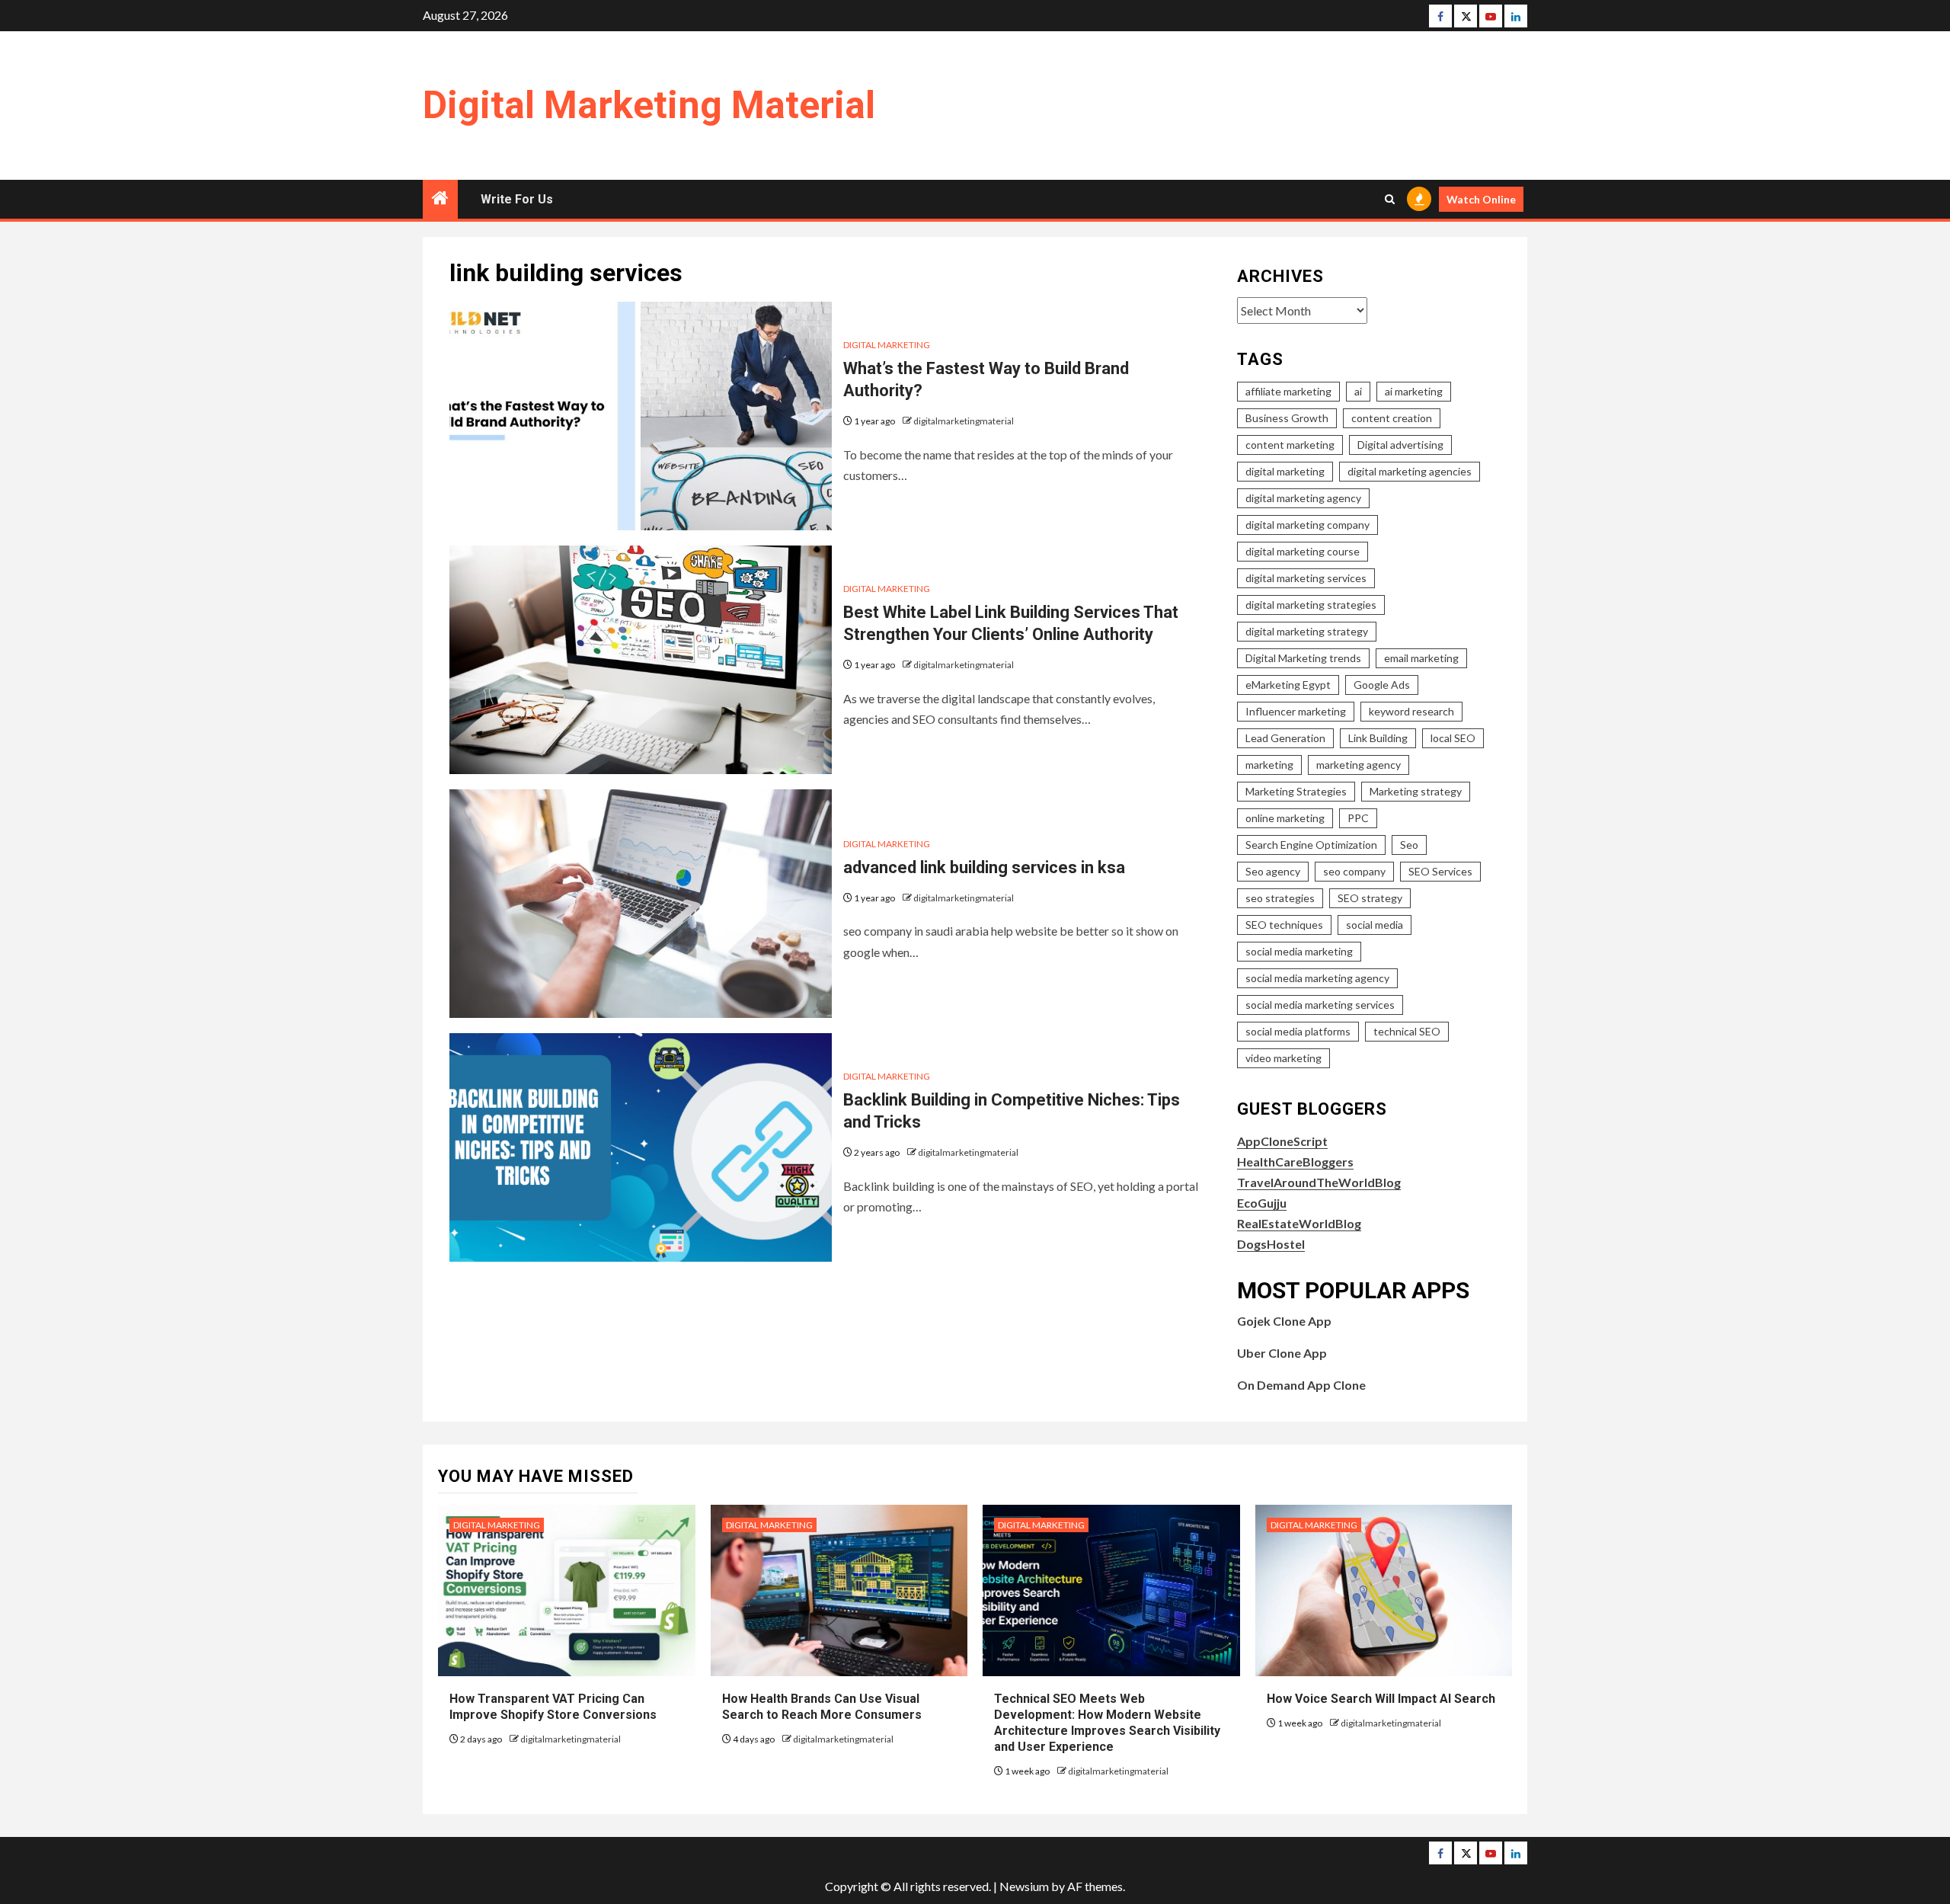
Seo (1409, 845)
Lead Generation (1285, 738)
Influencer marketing (1296, 711)
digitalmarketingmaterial (964, 421)
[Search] (1390, 199)
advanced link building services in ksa (984, 867)
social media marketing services (1320, 1005)
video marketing (1283, 1058)
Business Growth (1287, 418)
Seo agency (1273, 871)
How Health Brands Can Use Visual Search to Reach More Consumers (822, 1707)
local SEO (1453, 738)
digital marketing (1285, 471)
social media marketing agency (1317, 978)
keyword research (1411, 711)
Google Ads (1382, 685)
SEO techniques (1284, 925)
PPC (1358, 818)
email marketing (1421, 658)
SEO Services (1440, 871)
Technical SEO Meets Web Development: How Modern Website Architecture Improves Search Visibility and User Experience (1107, 1722)
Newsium (1024, 1886)
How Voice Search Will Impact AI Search (1381, 1699)
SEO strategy (1370, 898)
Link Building (1378, 738)
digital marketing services (1306, 578)
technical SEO (1407, 1031)
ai (1358, 391)
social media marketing (1299, 951)
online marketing (1285, 818)
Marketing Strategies (1296, 791)
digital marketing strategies (1311, 605)
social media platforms (1298, 1031)
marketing (1269, 765)
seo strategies (1280, 898)
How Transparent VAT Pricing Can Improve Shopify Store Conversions (555, 1707)
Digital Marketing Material (649, 105)
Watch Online (1481, 199)
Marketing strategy (1416, 791)
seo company (1354, 871)
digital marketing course (1303, 551)
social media (1375, 925)
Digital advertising (1400, 445)
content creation (1392, 418)
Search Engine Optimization (1311, 845)
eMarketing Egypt (1288, 685)
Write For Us (517, 199)
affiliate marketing (1288, 391)
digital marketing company (1307, 525)
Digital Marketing (887, 345)
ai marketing (1414, 391)
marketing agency (1359, 765)
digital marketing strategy (1307, 631)
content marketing (1290, 445)
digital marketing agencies (1410, 471)
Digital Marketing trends (1303, 658)
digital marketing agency (1303, 498)
